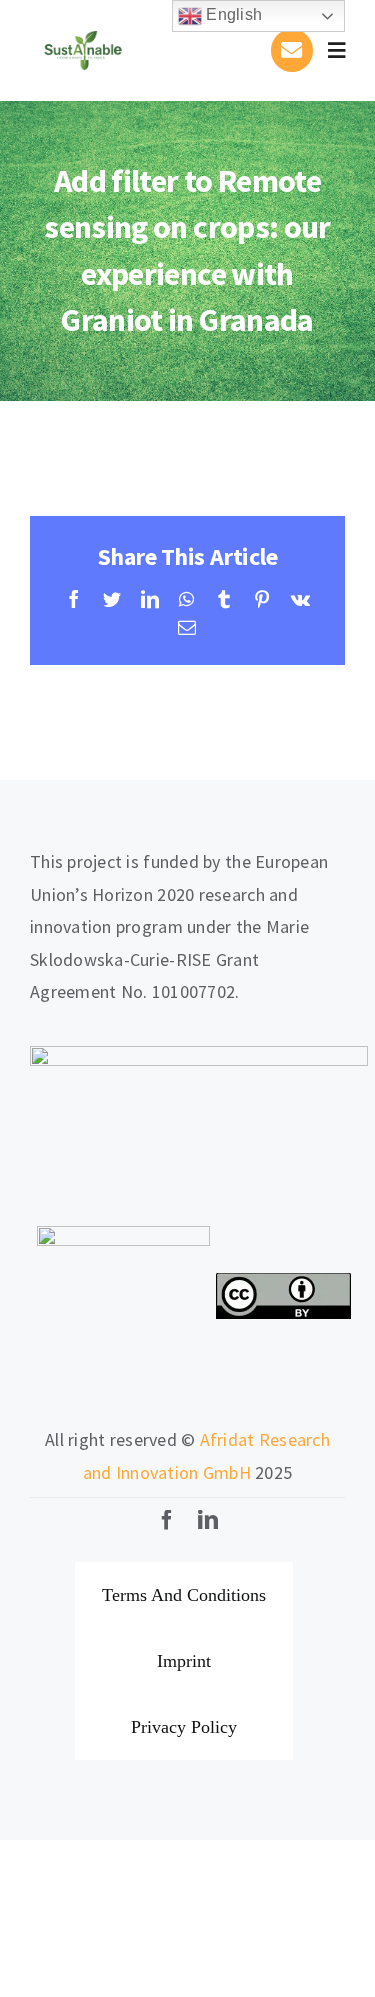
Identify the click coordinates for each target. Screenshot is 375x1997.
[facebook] (167, 1520)
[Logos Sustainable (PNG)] (83, 23)
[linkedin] (208, 1520)
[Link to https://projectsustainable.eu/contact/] (292, 50)
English (232, 14)
